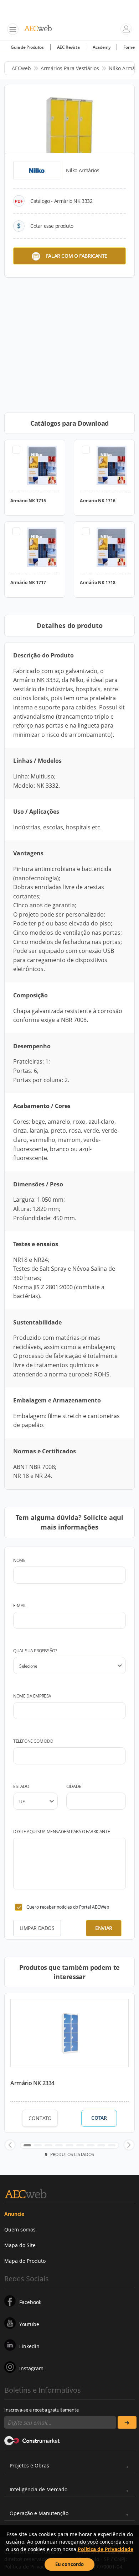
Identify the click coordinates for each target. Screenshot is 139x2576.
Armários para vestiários (70, 68)
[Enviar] (127, 2422)
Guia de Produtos (27, 47)
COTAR (99, 2118)
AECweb (21, 68)
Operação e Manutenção (39, 2513)
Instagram (31, 2368)
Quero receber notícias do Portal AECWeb (68, 1907)
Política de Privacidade (105, 2549)
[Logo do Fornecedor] (37, 170)
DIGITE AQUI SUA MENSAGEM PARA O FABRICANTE (61, 1832)
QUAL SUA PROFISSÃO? (35, 1651)
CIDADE (74, 1786)
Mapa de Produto (25, 2261)
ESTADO (21, 1786)
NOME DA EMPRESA (32, 1696)
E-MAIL (20, 1606)
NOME (19, 1560)
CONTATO (40, 2118)
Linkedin (29, 2346)
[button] (10, 2145)
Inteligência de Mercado (38, 2489)
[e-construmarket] (32, 2440)
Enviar (104, 1928)
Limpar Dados (37, 1928)
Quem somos (20, 2229)
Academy (101, 47)
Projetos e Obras (29, 2465)
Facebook (30, 2302)
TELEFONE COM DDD (33, 1741)
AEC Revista (68, 47)
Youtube (29, 2324)
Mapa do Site (20, 2245)
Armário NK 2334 (32, 2083)
